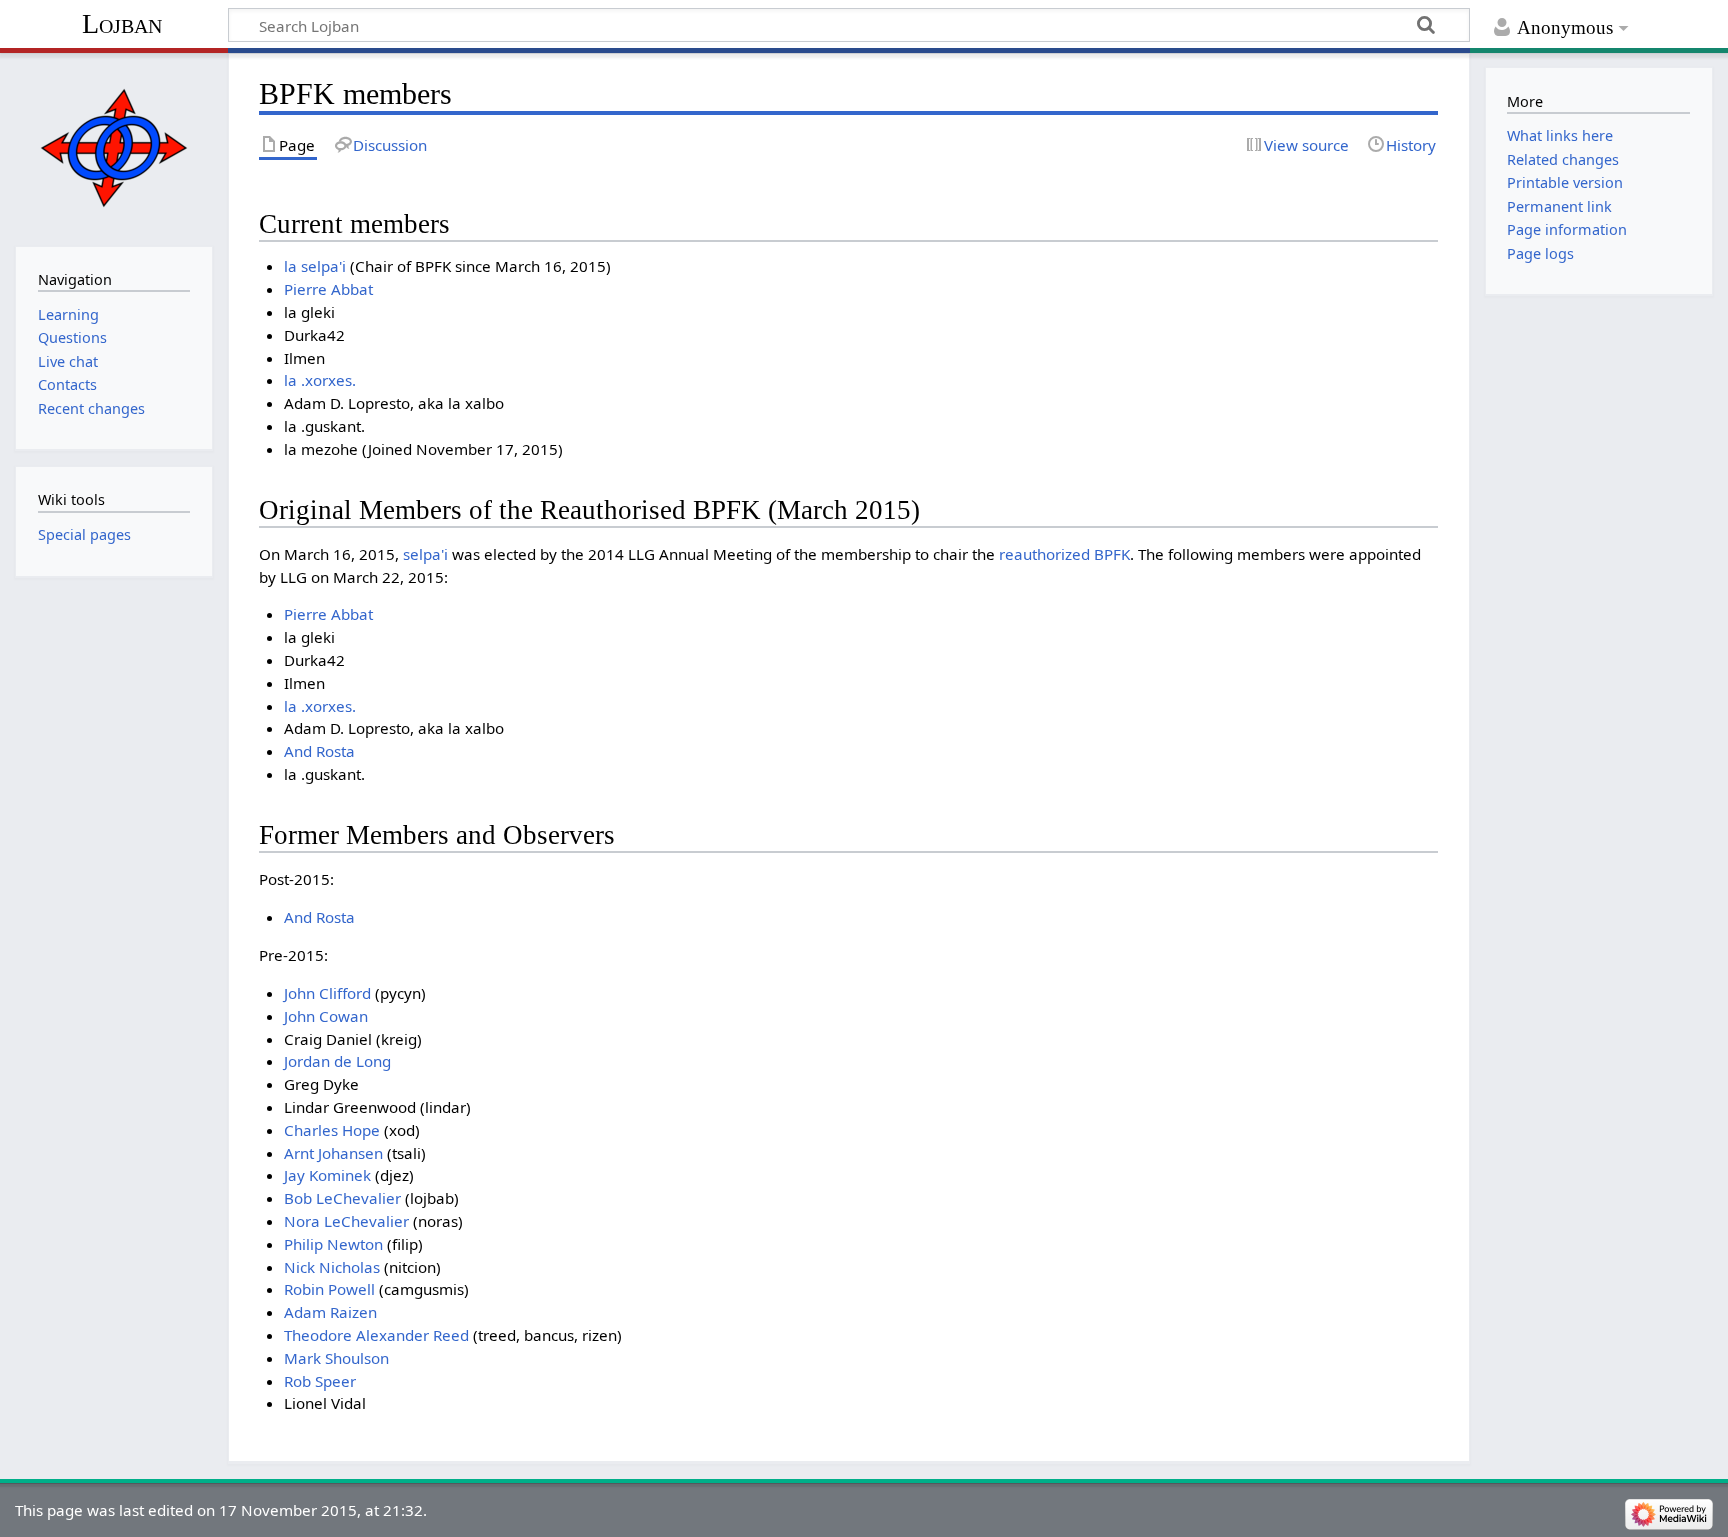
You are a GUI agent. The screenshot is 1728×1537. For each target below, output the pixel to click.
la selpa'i (315, 266)
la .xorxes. (320, 380)
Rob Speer (320, 1381)
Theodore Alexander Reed (376, 1335)
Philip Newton (333, 1244)
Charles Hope (332, 1130)
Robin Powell (329, 1289)
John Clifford (327, 993)
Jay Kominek (327, 1175)
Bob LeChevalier (342, 1198)
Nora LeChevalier (346, 1221)
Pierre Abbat (328, 289)
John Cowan (326, 1016)
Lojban (122, 23)
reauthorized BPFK (1064, 554)
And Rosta (319, 751)
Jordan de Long (337, 1061)
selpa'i (425, 554)
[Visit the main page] (113, 147)
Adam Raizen (330, 1312)
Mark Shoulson (336, 1358)
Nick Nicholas (332, 1267)
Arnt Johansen (333, 1153)
